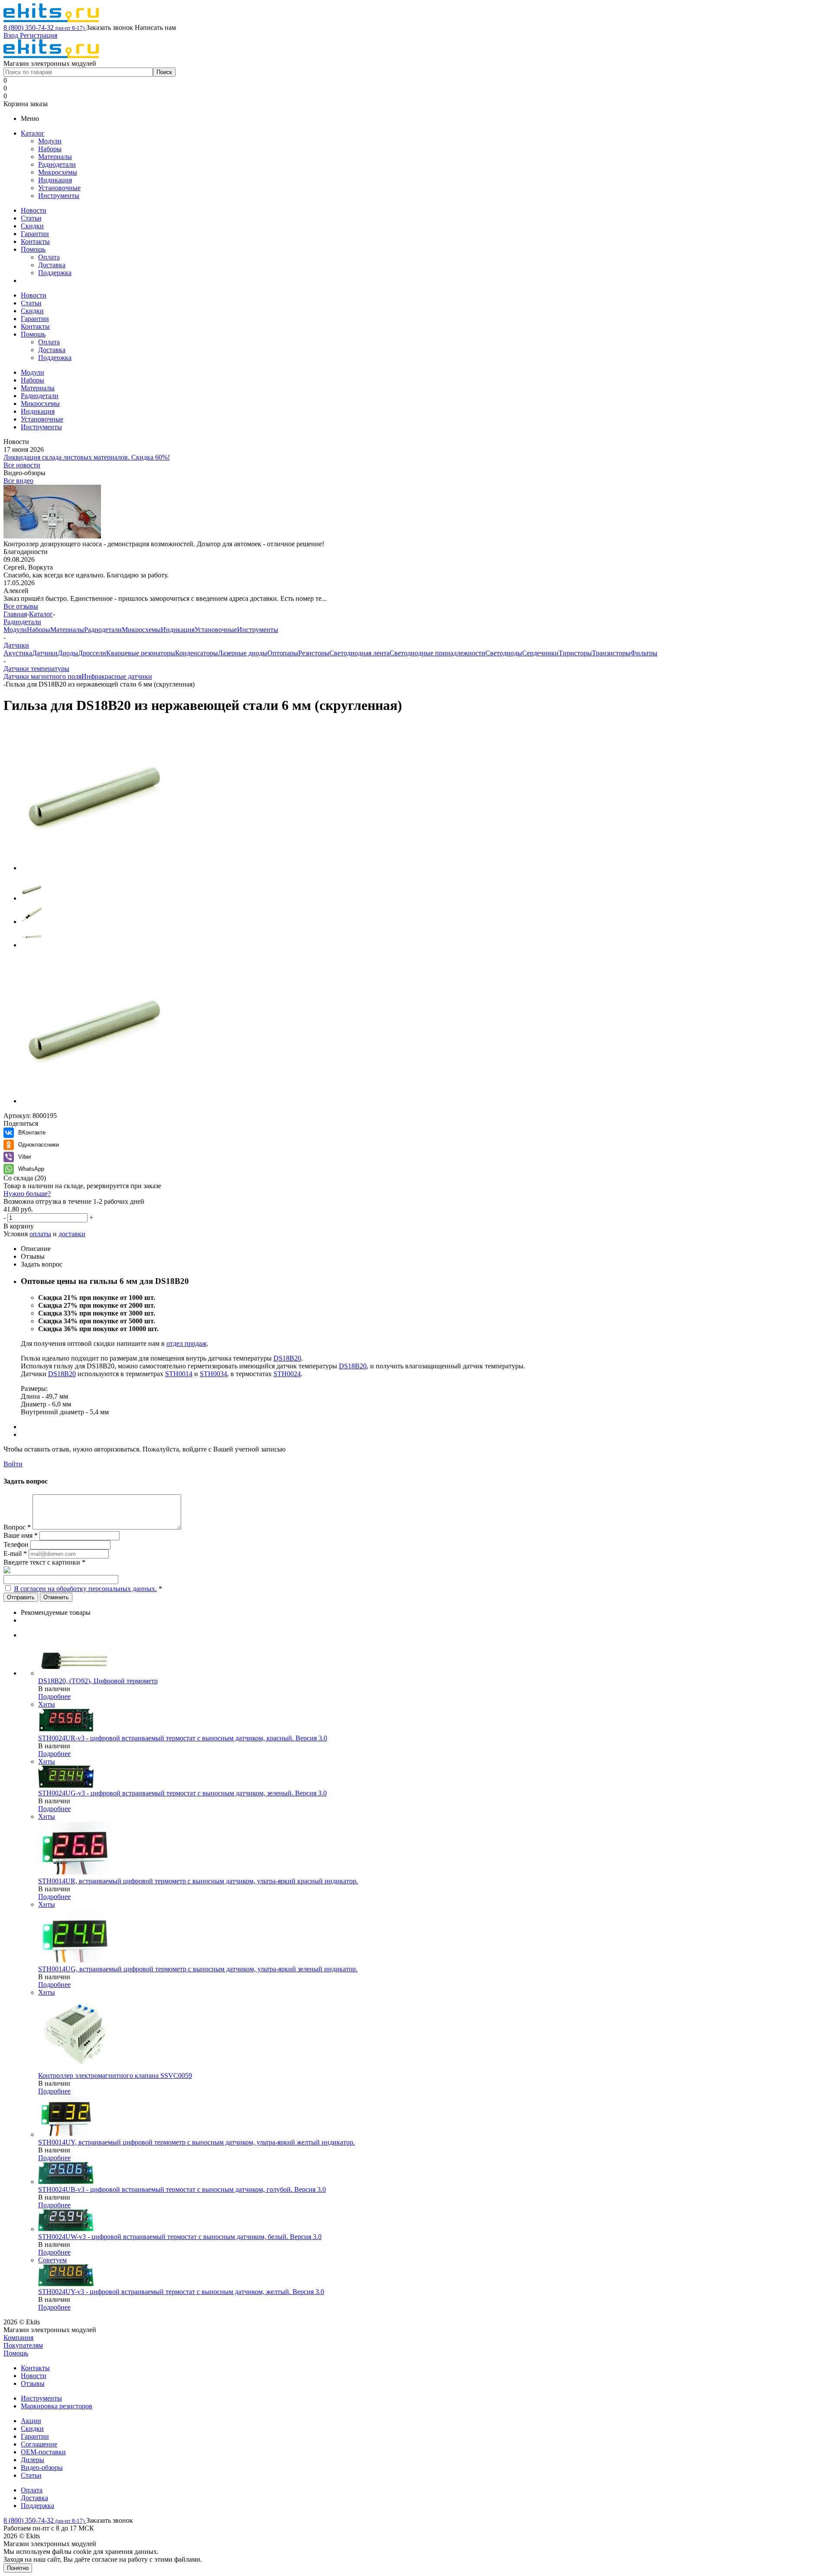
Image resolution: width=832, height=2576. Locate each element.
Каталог (33, 133)
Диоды (68, 653)
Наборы (50, 149)
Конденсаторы (197, 653)
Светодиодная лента (359, 653)
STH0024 (287, 1374)
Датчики (45, 653)
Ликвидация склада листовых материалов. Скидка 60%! (87, 457)
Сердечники (540, 653)
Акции (31, 2421)
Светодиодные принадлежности (437, 653)
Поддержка (55, 273)
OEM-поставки (43, 2452)
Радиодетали (57, 164)
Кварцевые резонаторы (141, 653)
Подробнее (54, 1696)
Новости (34, 210)
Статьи (31, 218)
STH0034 (213, 1374)
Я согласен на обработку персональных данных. (85, 1589)
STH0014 (179, 1374)
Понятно (18, 2568)
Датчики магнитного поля (42, 676)
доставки (72, 1234)
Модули (50, 141)
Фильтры (644, 653)
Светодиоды (504, 653)
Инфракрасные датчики (117, 676)
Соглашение (39, 2444)
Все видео (18, 481)
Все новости (22, 465)
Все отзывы (21, 606)
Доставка (52, 265)
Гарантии (35, 234)
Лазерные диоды (243, 653)
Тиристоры (575, 653)
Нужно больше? (27, 1194)
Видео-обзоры (42, 2467)
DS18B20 (287, 1358)
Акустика (18, 653)
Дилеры (32, 2460)
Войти (13, 1464)
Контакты (35, 241)
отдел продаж (187, 1343)
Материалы (55, 157)
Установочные (59, 188)
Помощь (33, 249)
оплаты (40, 1234)
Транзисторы (611, 653)
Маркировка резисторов (57, 2406)
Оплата (49, 257)
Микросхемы (58, 172)
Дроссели (92, 653)
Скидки (32, 226)
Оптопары (283, 653)
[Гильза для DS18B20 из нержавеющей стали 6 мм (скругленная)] (94, 868)
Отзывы (33, 2383)
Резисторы (314, 653)
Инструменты (59, 196)
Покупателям (23, 2345)
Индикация (55, 180)
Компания (18, 2338)
